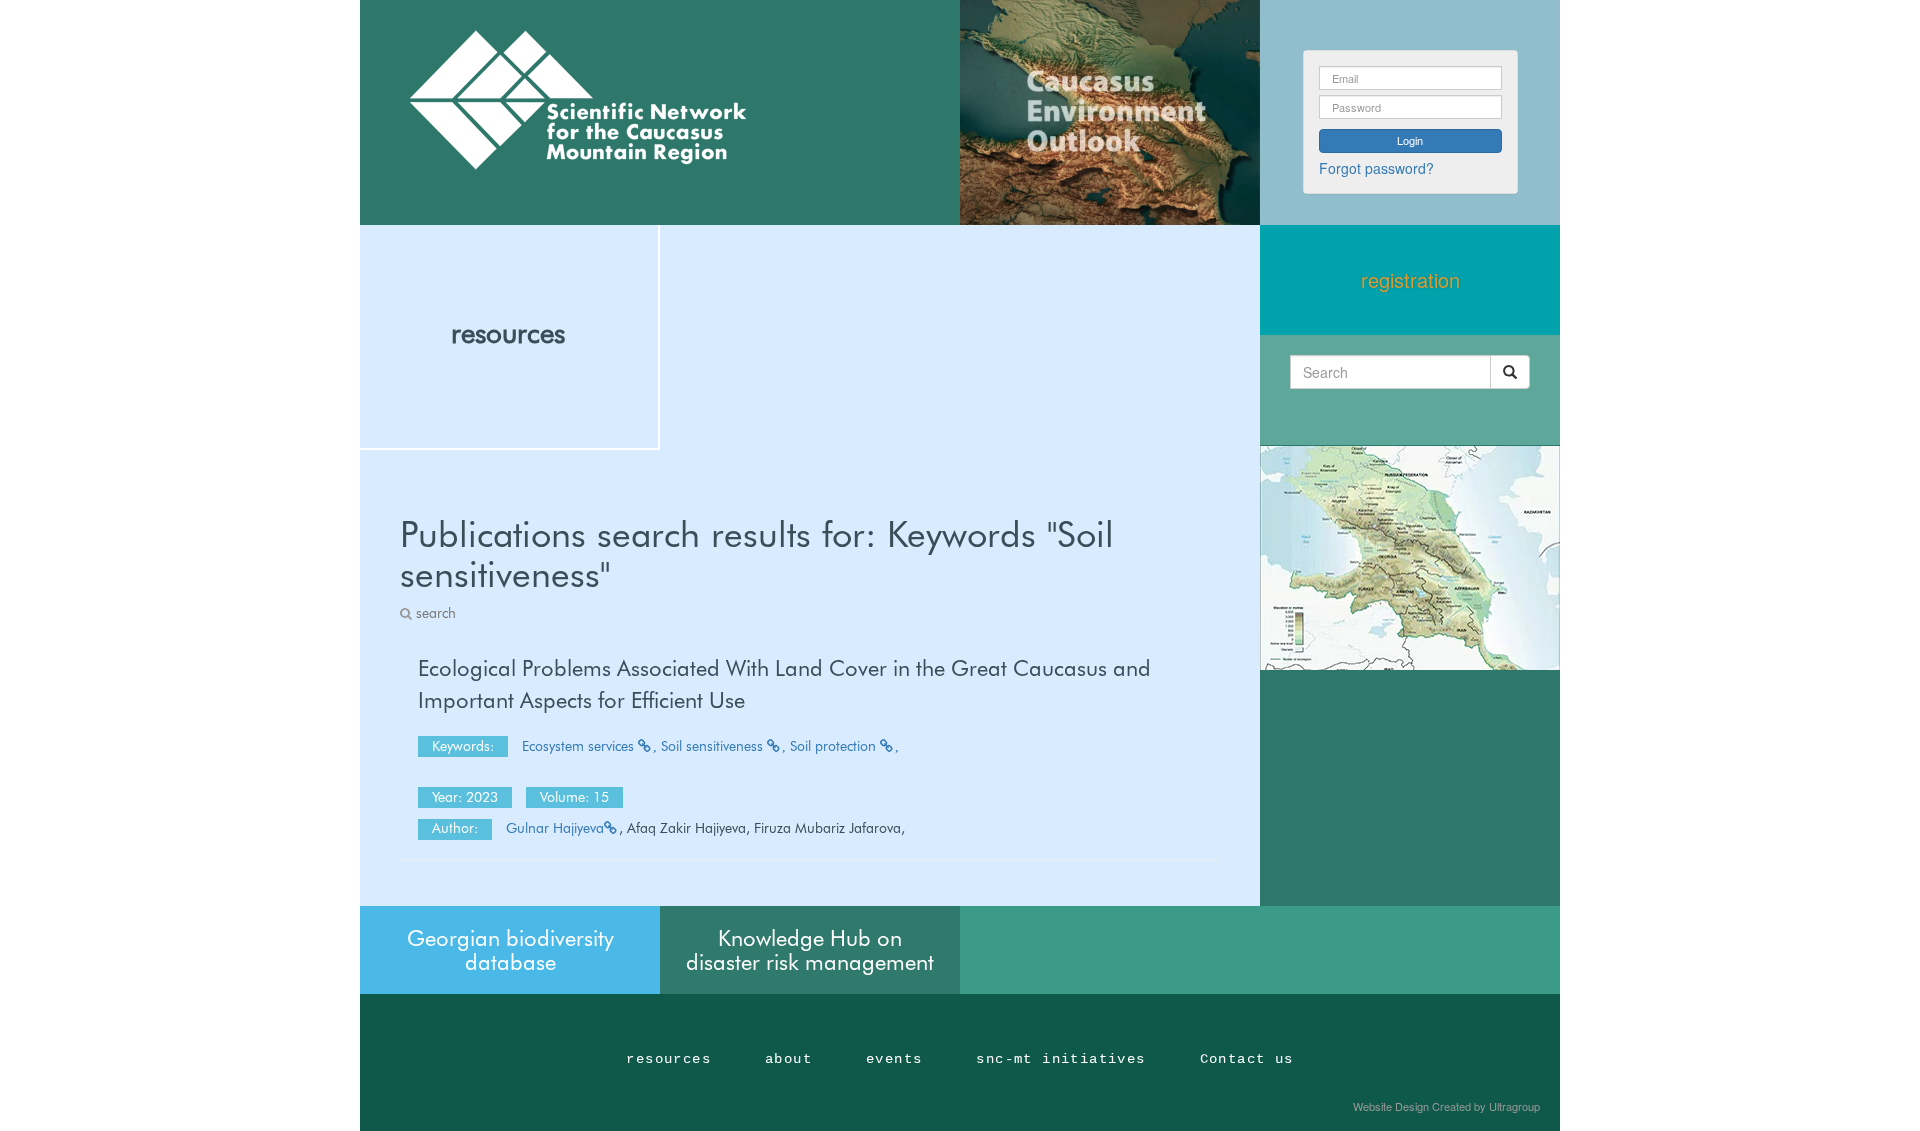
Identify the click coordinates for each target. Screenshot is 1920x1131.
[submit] (1510, 372)
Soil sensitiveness (714, 746)
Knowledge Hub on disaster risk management (810, 950)
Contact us (1247, 1059)
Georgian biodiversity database (510, 950)
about (788, 1059)
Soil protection (835, 746)
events (894, 1059)
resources (508, 333)
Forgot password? (1376, 168)
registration (1410, 279)
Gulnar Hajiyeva (555, 828)
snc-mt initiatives (1060, 1059)
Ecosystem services (580, 746)
